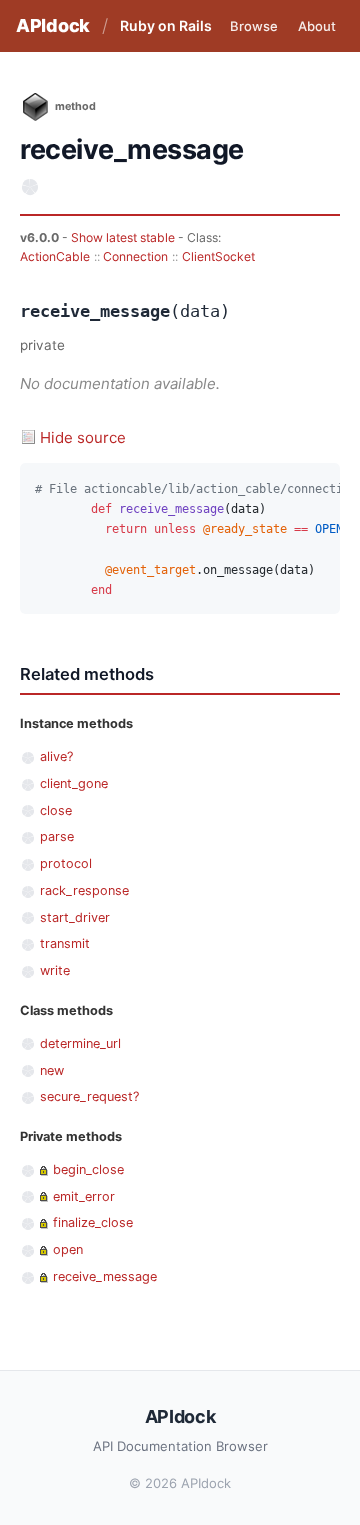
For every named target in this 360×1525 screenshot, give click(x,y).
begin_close (88, 1169)
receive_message (105, 1276)
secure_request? (89, 1096)
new (52, 1070)
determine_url (80, 1043)
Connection (135, 256)
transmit (65, 943)
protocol (66, 863)
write (55, 970)
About (317, 26)
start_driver (75, 917)
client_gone (74, 783)
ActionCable (55, 256)
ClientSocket (218, 256)
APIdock (53, 25)
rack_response (84, 890)
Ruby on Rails (166, 25)
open (68, 1249)
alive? (56, 756)
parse (57, 836)
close (56, 810)
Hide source (83, 437)
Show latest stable (124, 237)
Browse (254, 26)
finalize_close (93, 1222)
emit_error (84, 1196)
